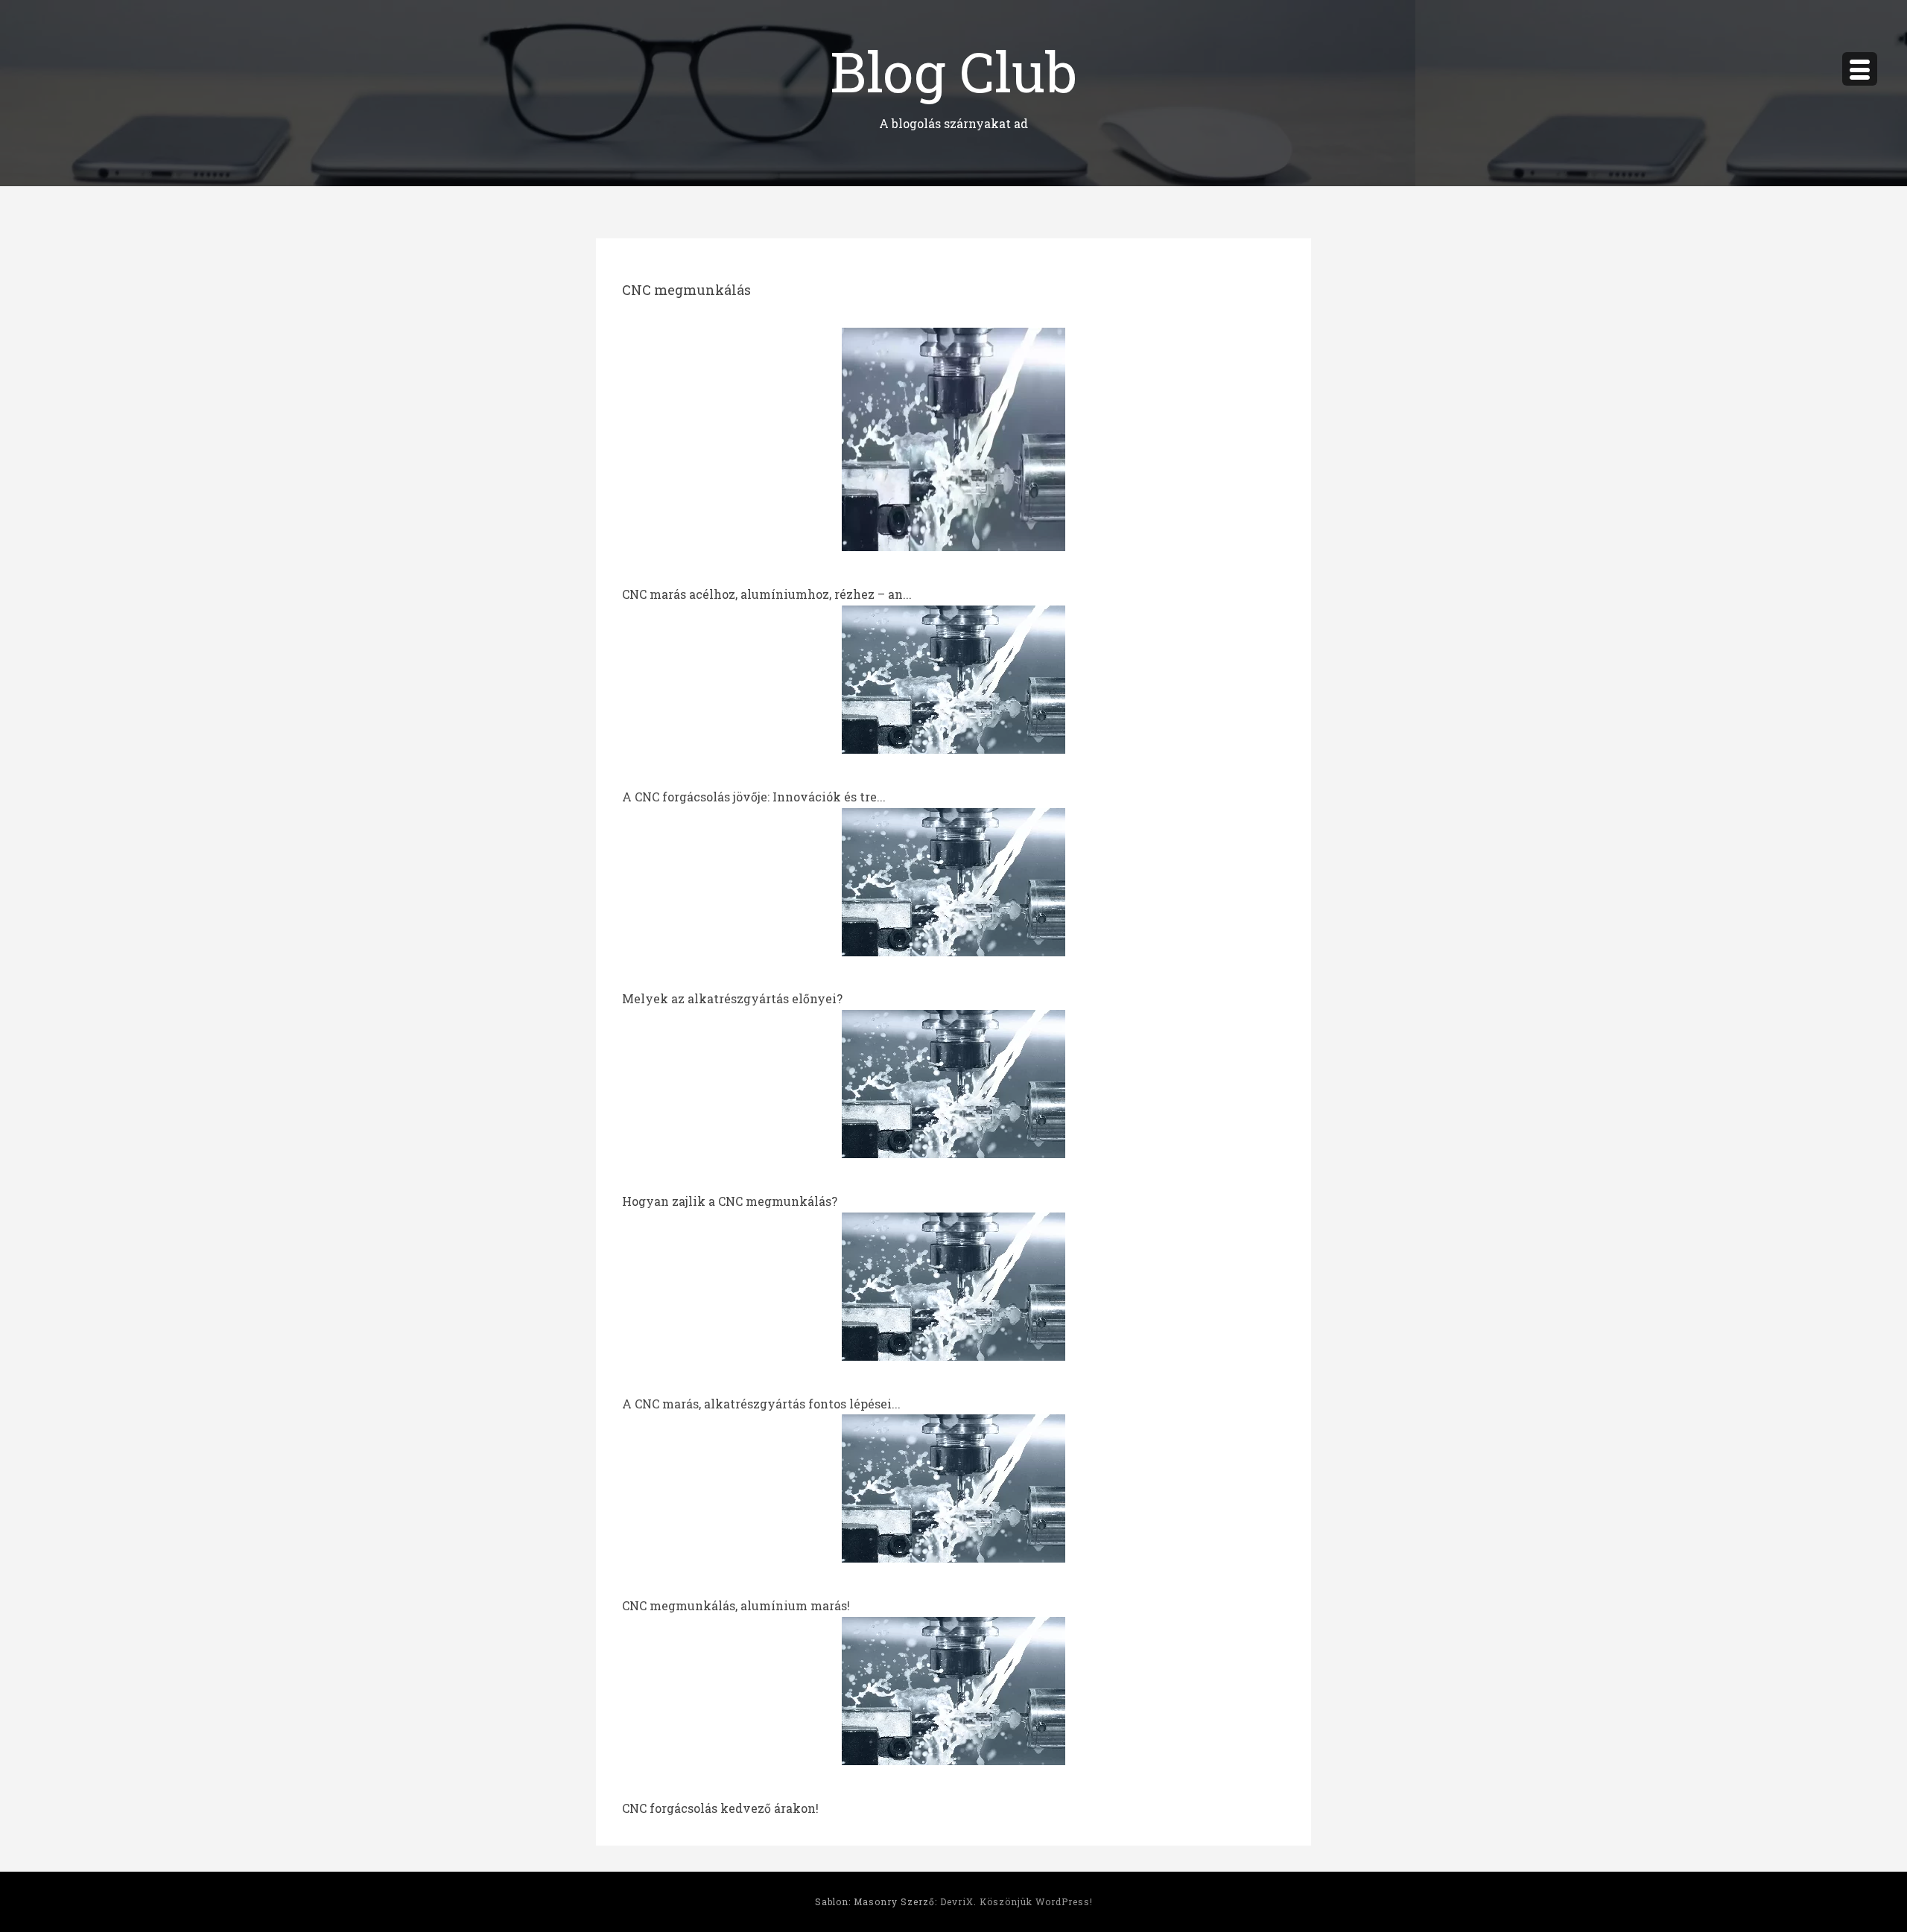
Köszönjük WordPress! (1036, 1901)
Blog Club (953, 70)
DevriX (957, 1901)
